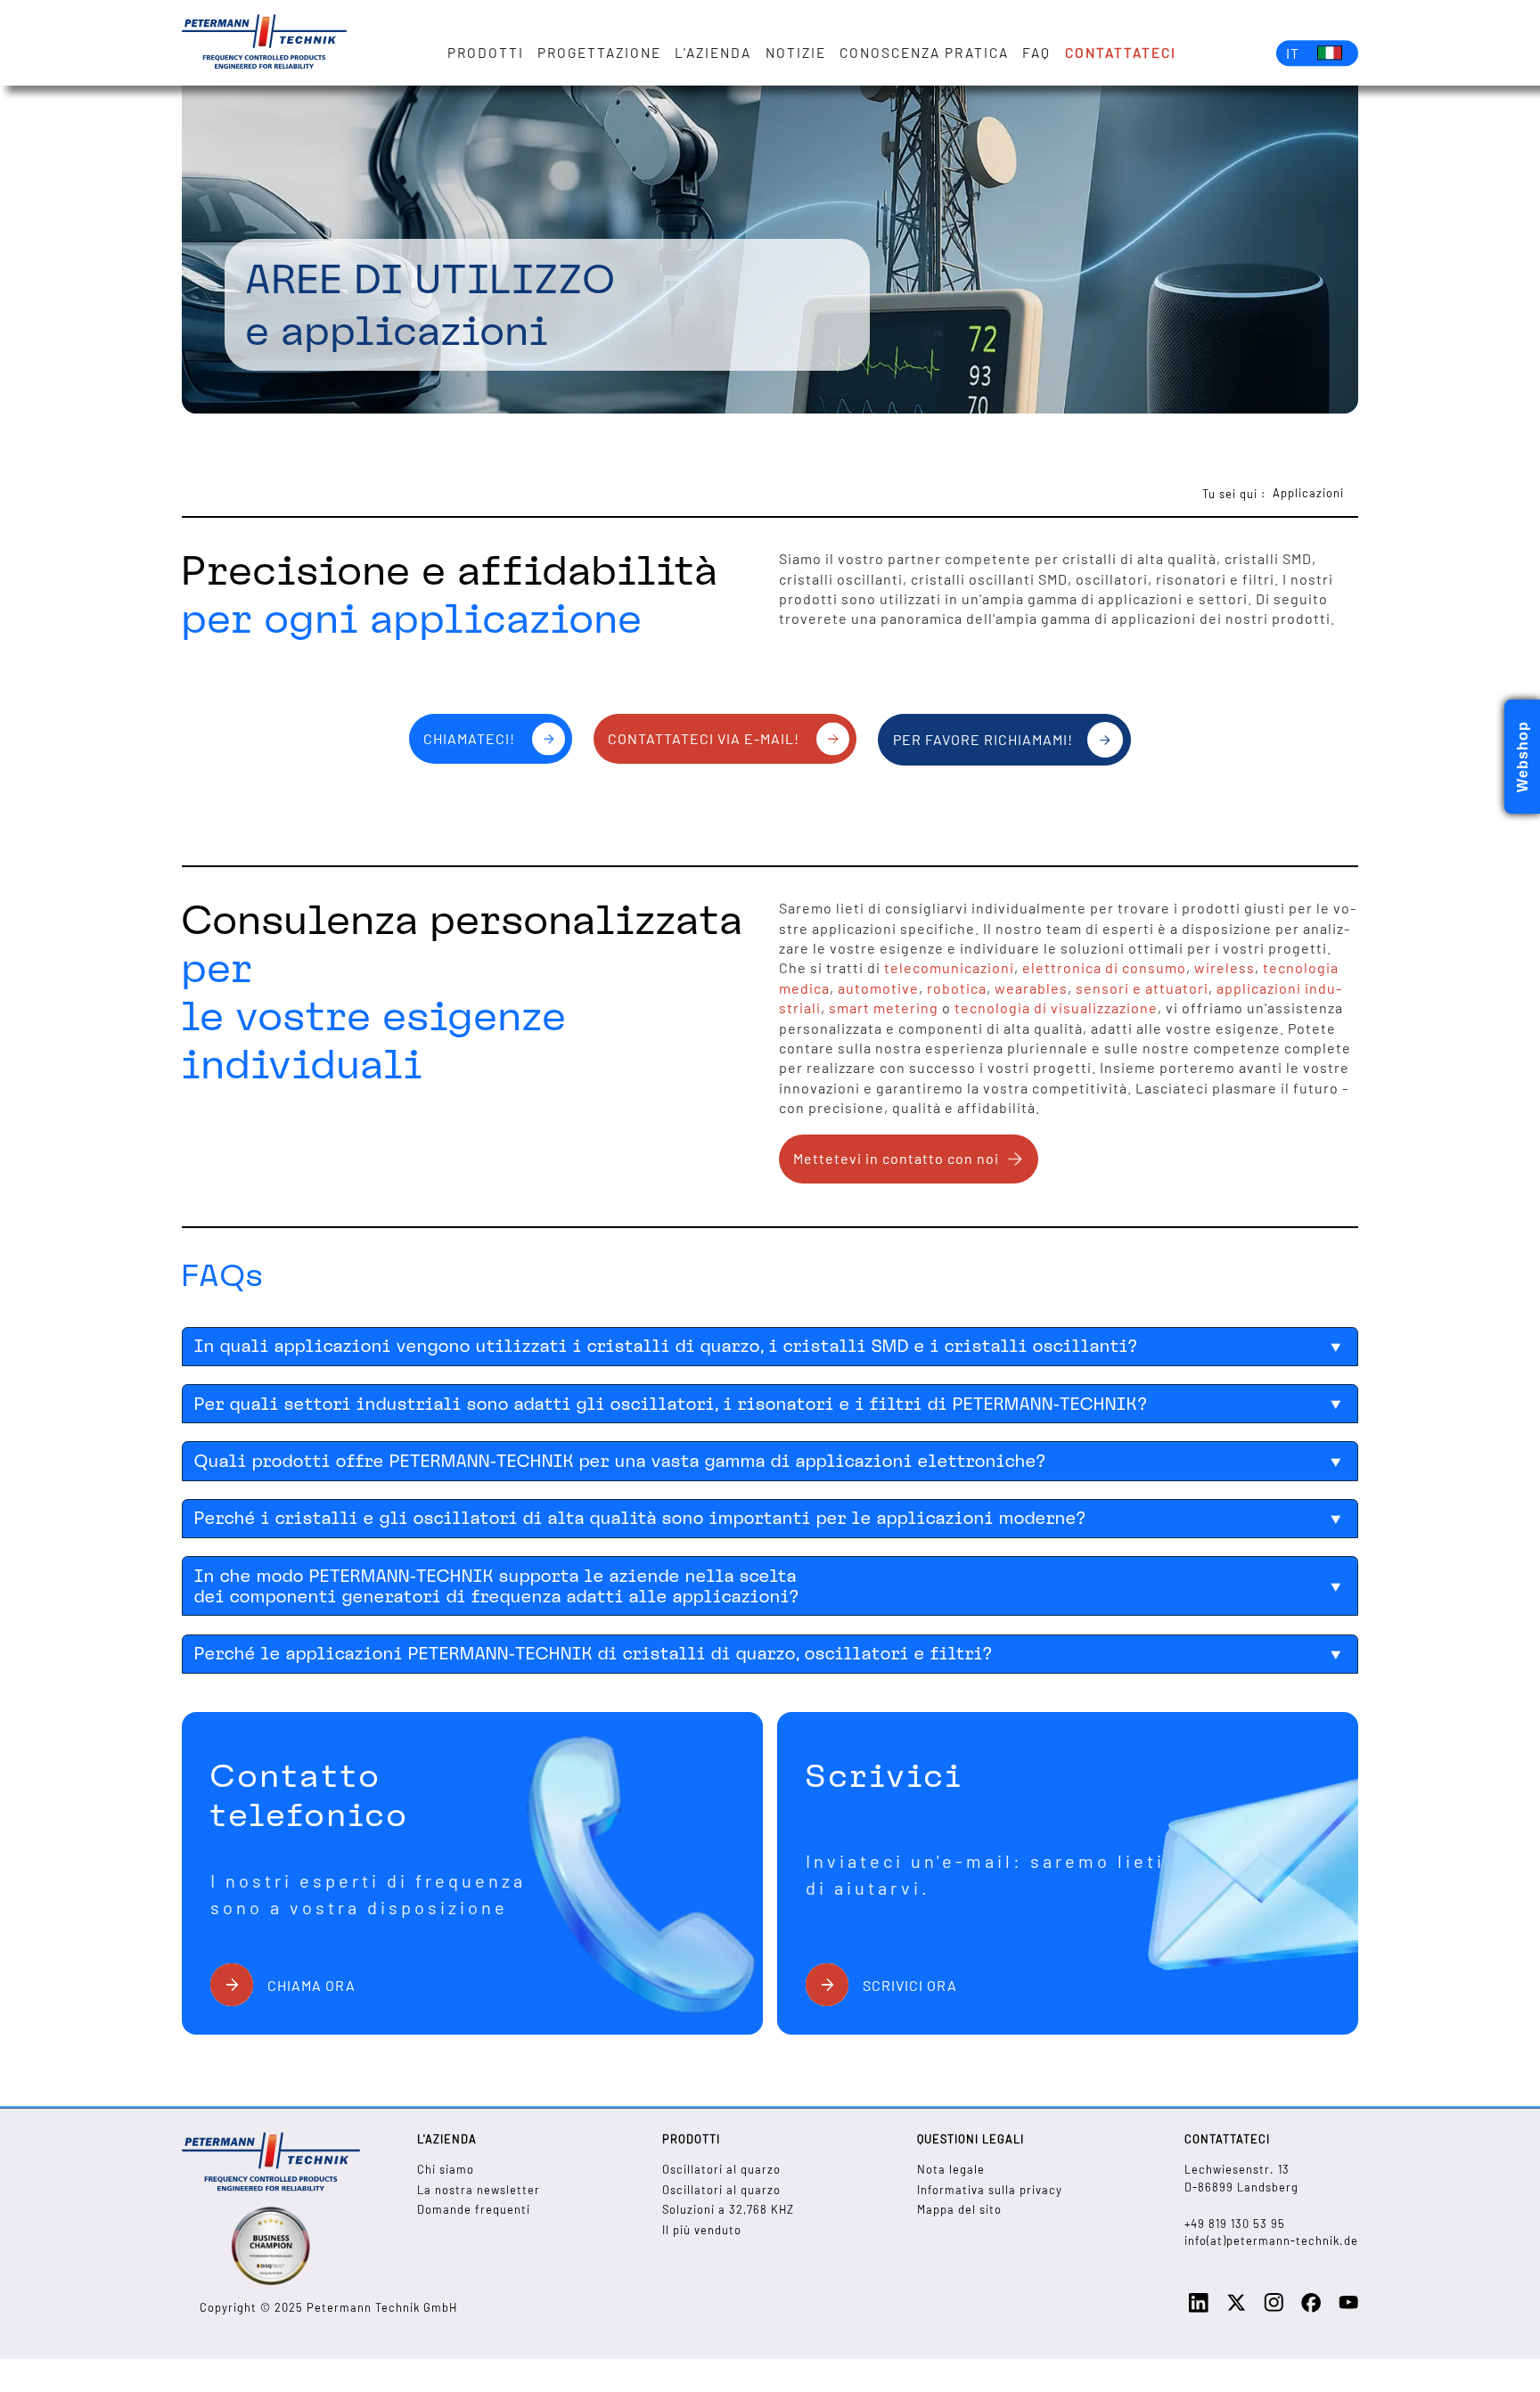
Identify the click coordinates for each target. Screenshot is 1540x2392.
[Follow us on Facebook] (1311, 2308)
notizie (796, 53)
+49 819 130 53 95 (1235, 2224)
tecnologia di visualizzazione (1056, 1008)
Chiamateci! (469, 738)
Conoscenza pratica (924, 53)
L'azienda (713, 53)
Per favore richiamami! (983, 739)
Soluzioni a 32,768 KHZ (728, 2209)
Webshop (1523, 757)
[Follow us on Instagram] (1274, 2307)
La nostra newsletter (479, 2190)
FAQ (1036, 53)
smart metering (884, 1008)
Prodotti (486, 53)
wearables (1031, 988)
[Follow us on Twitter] (1236, 2308)
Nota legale (951, 2169)
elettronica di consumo (1104, 967)
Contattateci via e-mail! (704, 738)
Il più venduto (702, 2230)
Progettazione (599, 53)
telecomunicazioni (949, 967)
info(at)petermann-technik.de (1271, 2240)
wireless (1225, 967)
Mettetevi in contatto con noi (896, 1158)
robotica (957, 988)
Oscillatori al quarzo (721, 2169)
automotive (878, 988)
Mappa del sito (959, 2209)
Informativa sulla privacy (990, 2190)
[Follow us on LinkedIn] (1199, 2308)
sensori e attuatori (1142, 988)
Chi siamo (446, 2169)
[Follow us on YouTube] (1348, 2307)
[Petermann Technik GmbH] (264, 43)
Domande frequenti (474, 2209)
